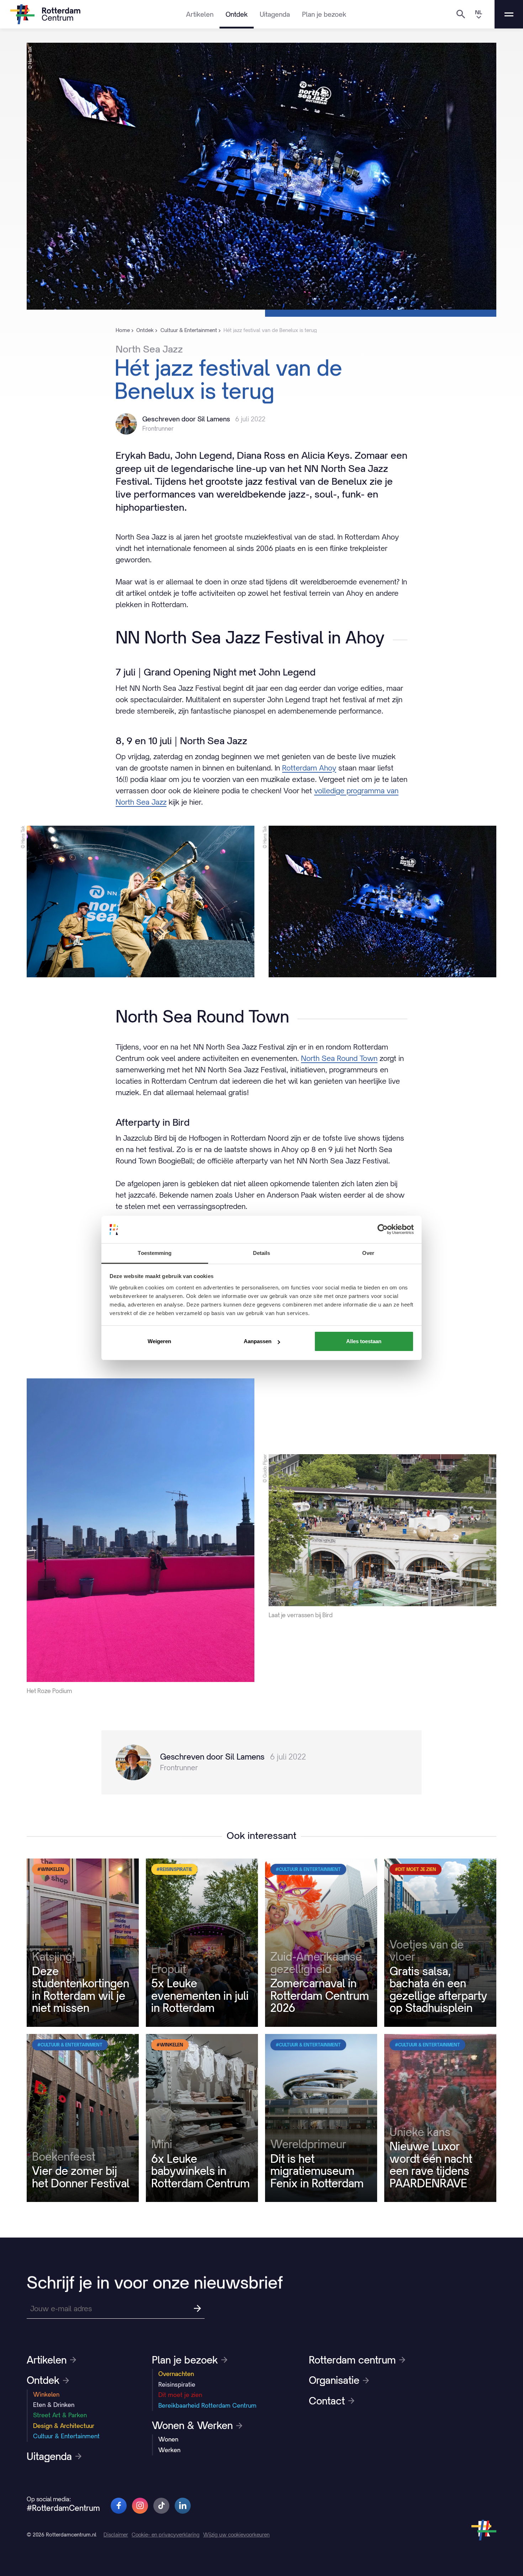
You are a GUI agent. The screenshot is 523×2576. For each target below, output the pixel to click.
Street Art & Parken (60, 2415)
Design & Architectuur (64, 2426)
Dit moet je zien (180, 2395)
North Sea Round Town (339, 1058)
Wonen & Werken (192, 2425)
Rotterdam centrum (352, 2360)
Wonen (168, 2439)
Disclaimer (116, 2535)
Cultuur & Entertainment (66, 2436)
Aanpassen (258, 1341)
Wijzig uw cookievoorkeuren (236, 2535)
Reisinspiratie (177, 2385)
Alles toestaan (364, 1341)
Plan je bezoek (324, 14)
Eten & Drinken (54, 2405)
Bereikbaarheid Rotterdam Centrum (207, 2406)
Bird (160, 1138)
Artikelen (200, 14)
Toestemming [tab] (155, 1253)
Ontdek (237, 14)
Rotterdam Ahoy (309, 768)
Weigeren (159, 1341)
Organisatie (334, 2380)
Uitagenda (275, 14)
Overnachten (176, 2374)
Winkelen (46, 2394)
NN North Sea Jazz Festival (175, 688)
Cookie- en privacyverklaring (166, 2535)
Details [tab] (262, 1253)
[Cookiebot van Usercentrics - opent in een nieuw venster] (383, 1229)
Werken (169, 2450)
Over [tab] (368, 1253)
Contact (327, 2401)
